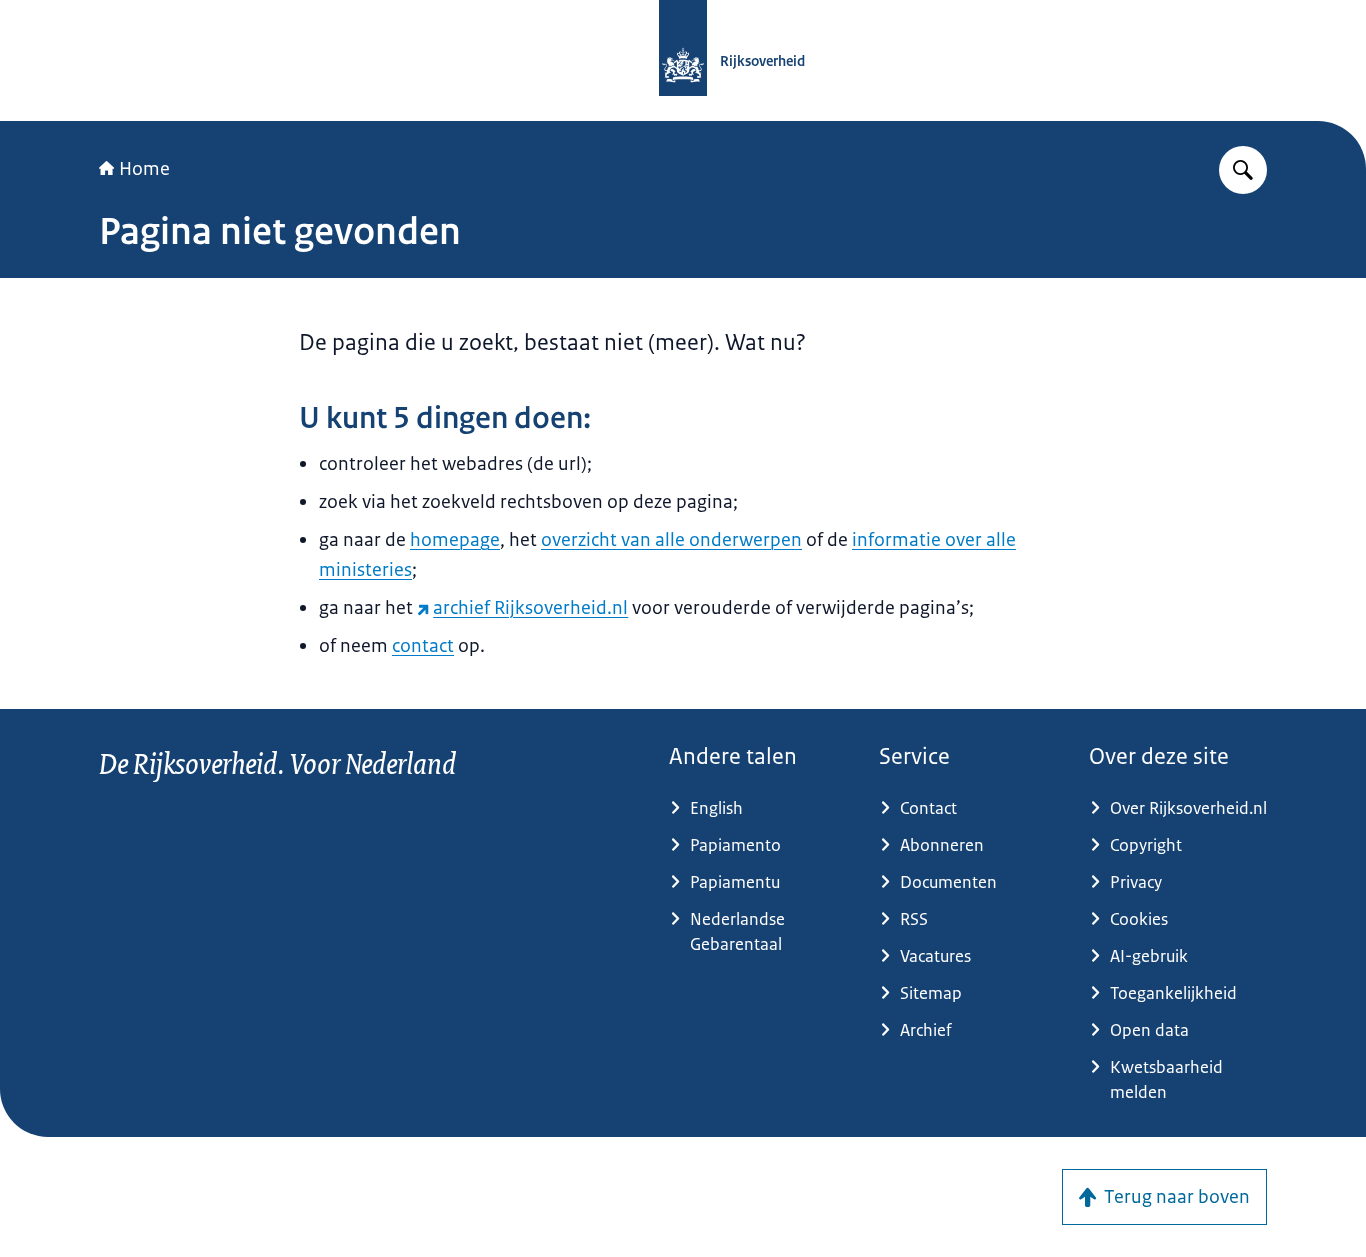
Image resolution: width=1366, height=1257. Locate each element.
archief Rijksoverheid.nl (530, 608)
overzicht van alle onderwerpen (671, 540)
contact (423, 646)
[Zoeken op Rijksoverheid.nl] (1243, 170)
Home (144, 169)
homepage (455, 540)
